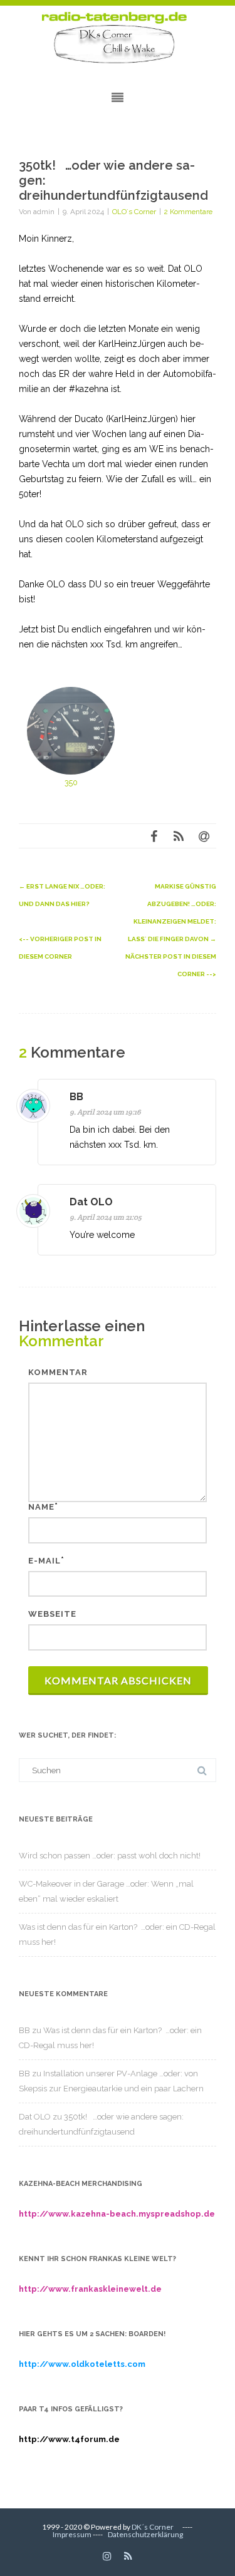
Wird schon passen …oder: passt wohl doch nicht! (110, 1856)
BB (76, 1097)
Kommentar (58, 1372)
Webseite (52, 1614)
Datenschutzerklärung (145, 2534)
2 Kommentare (188, 212)
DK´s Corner (153, 2527)
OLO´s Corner (134, 212)
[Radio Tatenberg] (118, 38)
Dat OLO (91, 1202)
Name (41, 1507)
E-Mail (44, 1561)
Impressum (72, 2534)
